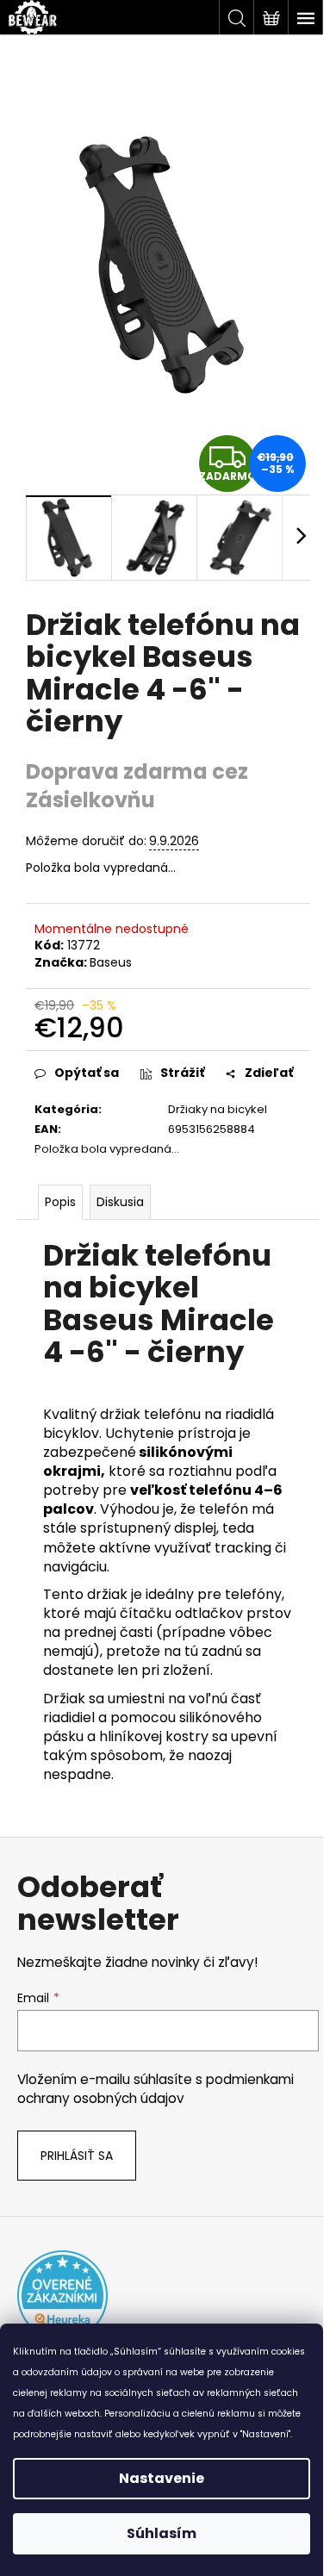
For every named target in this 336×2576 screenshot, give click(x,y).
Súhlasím (162, 2533)
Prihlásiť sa (77, 2156)
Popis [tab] (60, 1202)
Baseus (111, 962)
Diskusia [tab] (120, 1202)
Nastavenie (162, 2478)
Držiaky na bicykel (218, 1109)
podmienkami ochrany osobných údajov (156, 2089)
